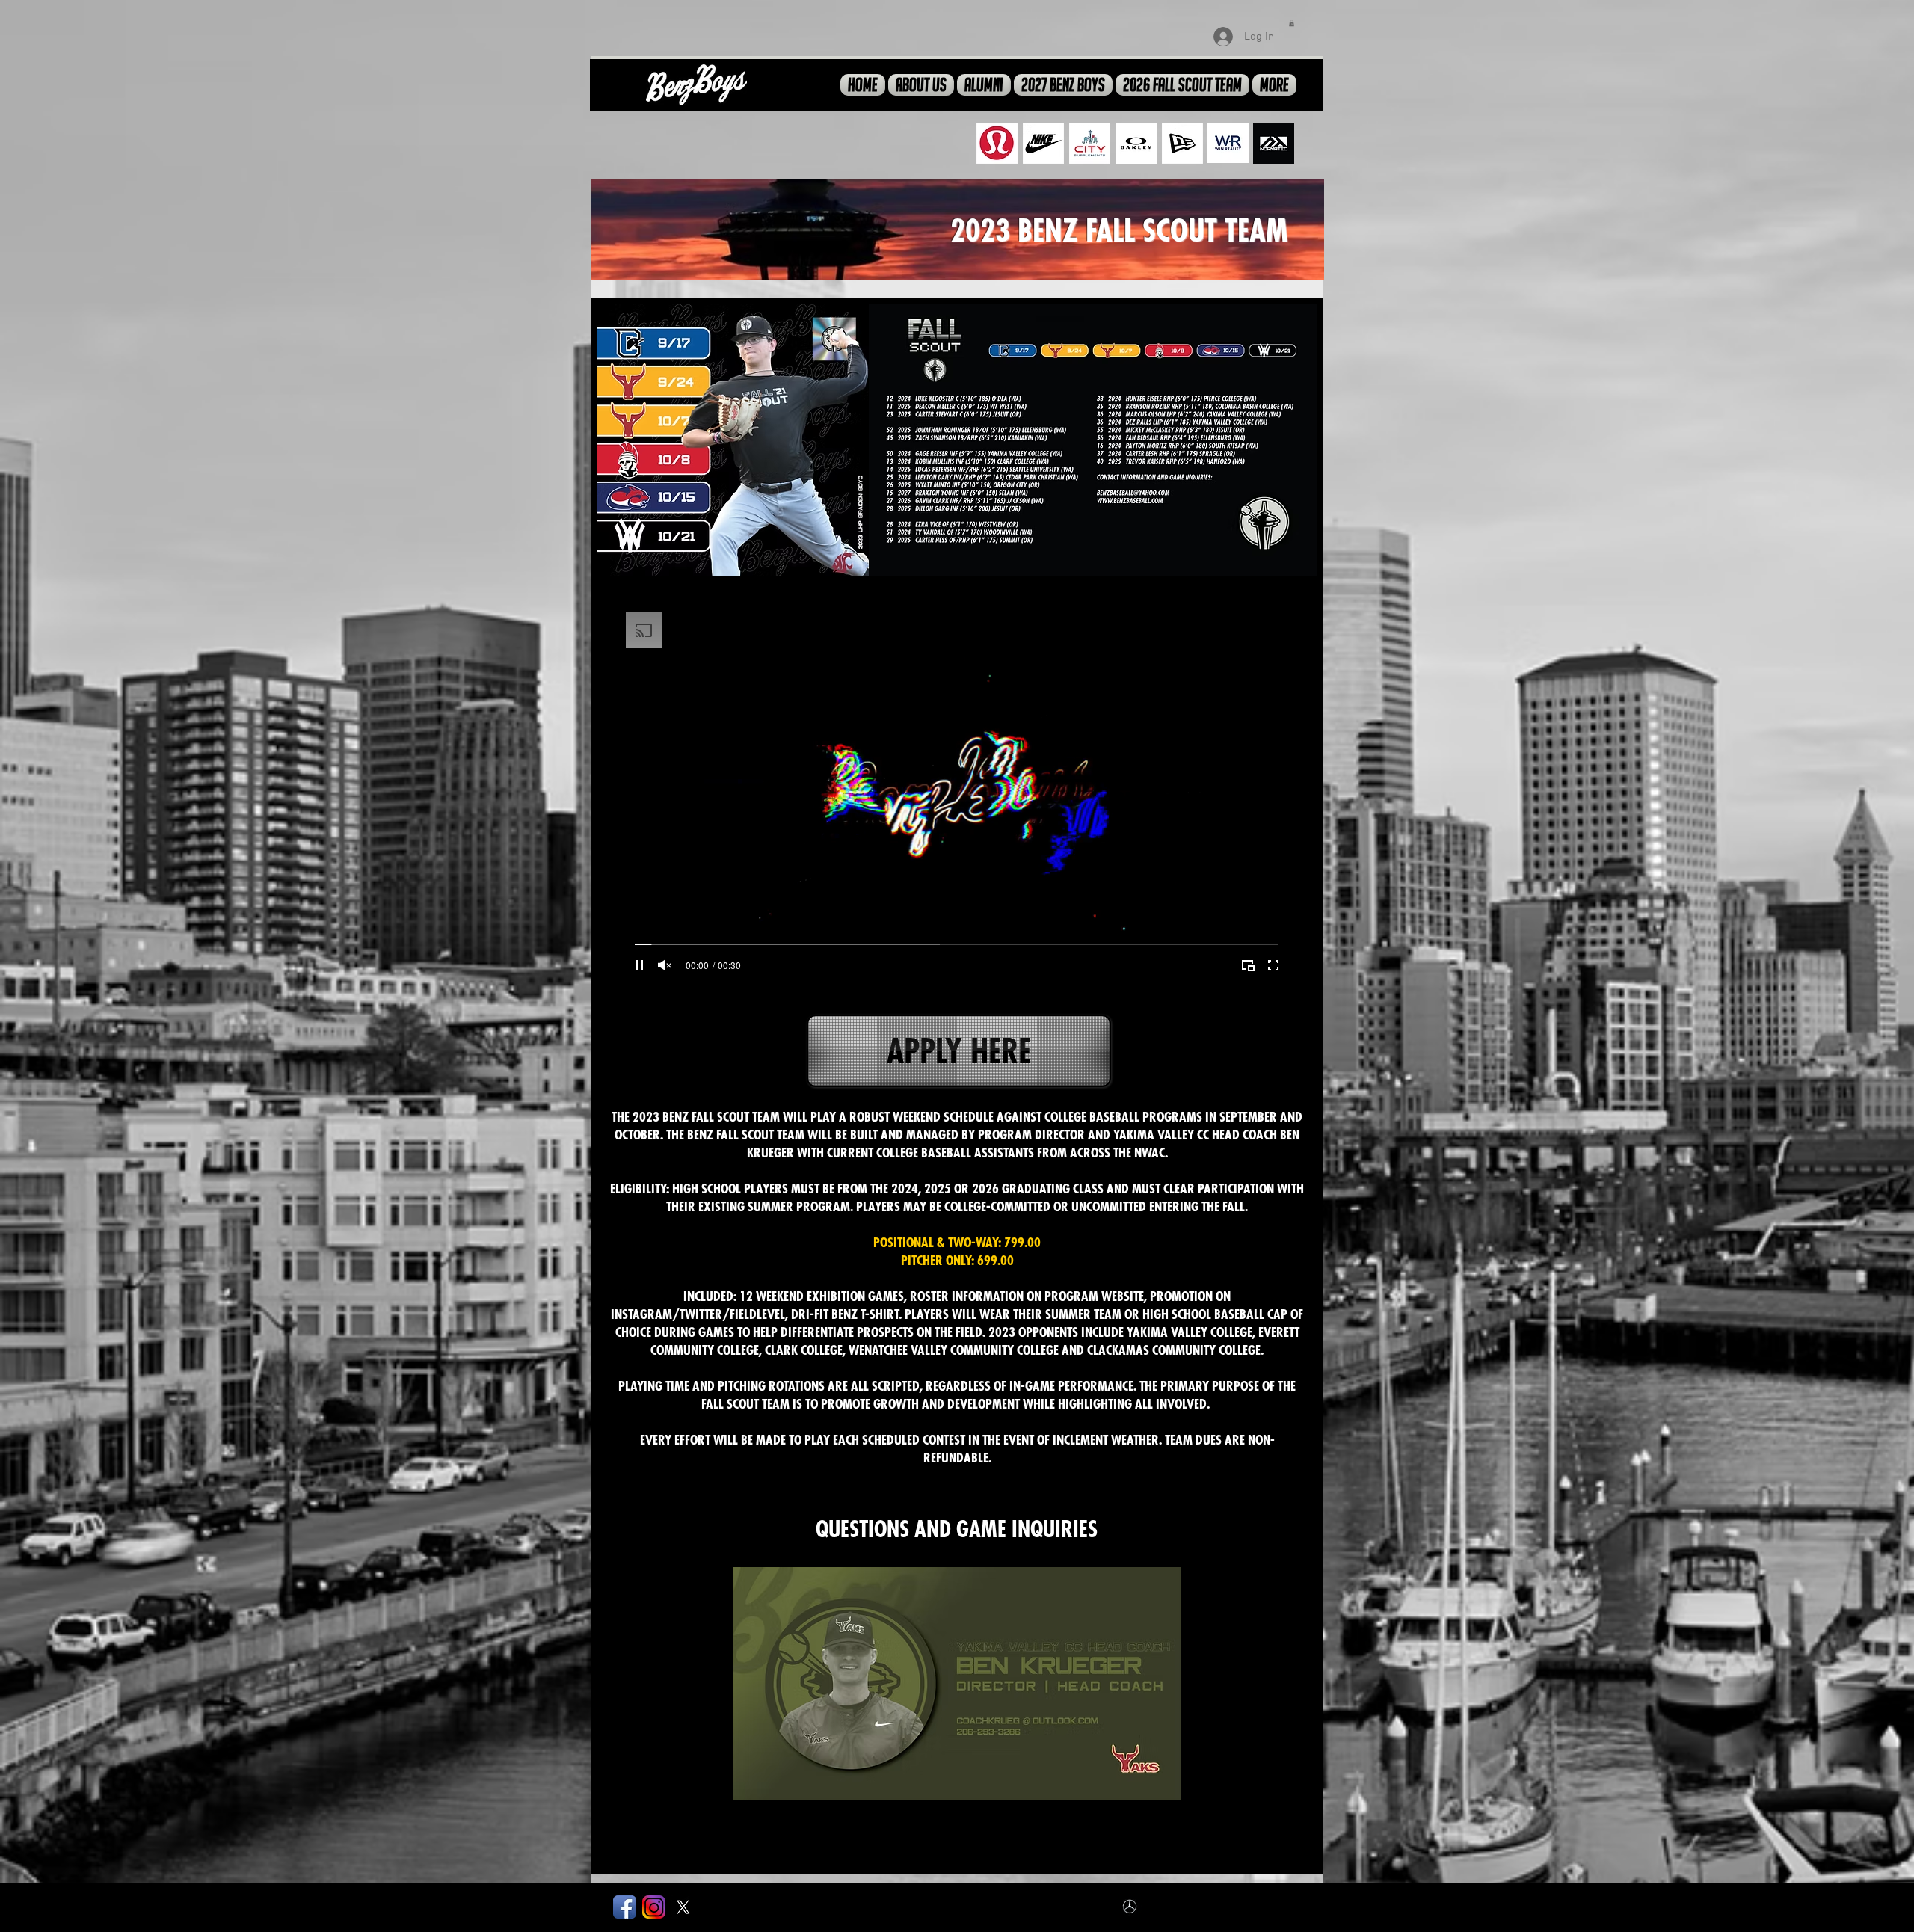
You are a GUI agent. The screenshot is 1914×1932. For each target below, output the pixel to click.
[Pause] (639, 965)
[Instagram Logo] (654, 1907)
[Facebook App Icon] (625, 1907)
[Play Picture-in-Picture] (1248, 965)
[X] (683, 1907)
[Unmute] (665, 965)
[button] (1292, 23)
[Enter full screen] (1273, 965)
